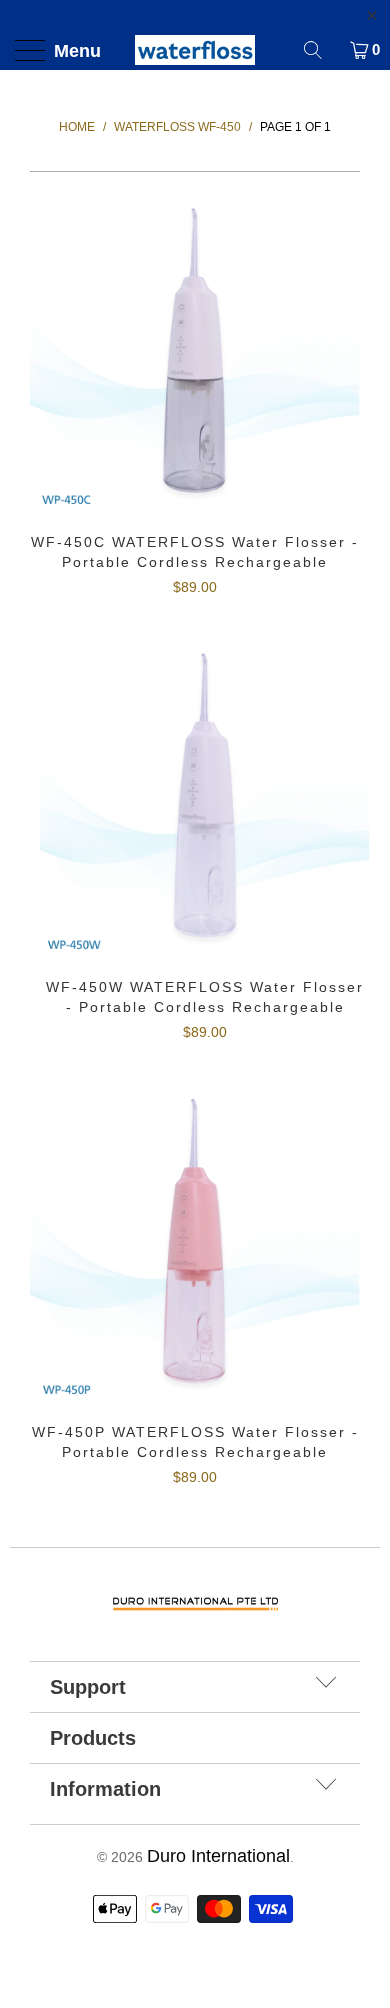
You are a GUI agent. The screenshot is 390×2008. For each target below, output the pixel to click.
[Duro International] (195, 50)
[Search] (320, 50)
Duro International (218, 1856)
